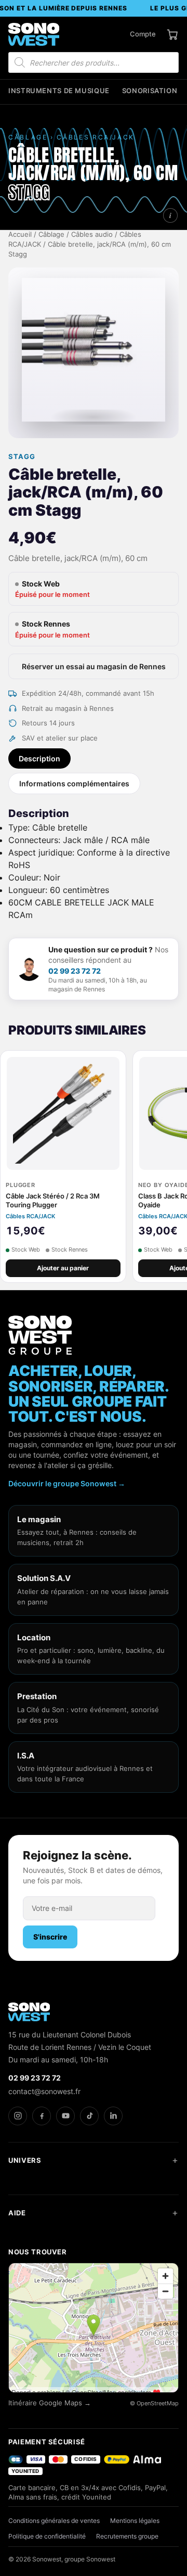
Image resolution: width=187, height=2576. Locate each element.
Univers (25, 2160)
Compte (143, 34)
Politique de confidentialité (47, 2536)
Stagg (22, 457)
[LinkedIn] (113, 2116)
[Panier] (172, 34)
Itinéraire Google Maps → (50, 2403)
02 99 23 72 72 (75, 971)
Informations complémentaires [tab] (74, 783)
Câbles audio (92, 234)
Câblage (51, 234)
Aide (17, 2213)
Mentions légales (135, 2521)
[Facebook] (42, 2116)
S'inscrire (50, 1937)
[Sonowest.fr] (34, 34)
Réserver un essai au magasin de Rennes (94, 666)
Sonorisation (150, 91)
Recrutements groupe (127, 2536)
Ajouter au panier (63, 1268)
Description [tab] (39, 758)
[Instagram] (18, 2116)
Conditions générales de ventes (54, 2521)
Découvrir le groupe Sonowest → (67, 1483)
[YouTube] (65, 2116)
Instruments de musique (59, 91)
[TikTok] (89, 2116)
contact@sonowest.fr (44, 2091)
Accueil (20, 234)
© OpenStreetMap (154, 2403)
